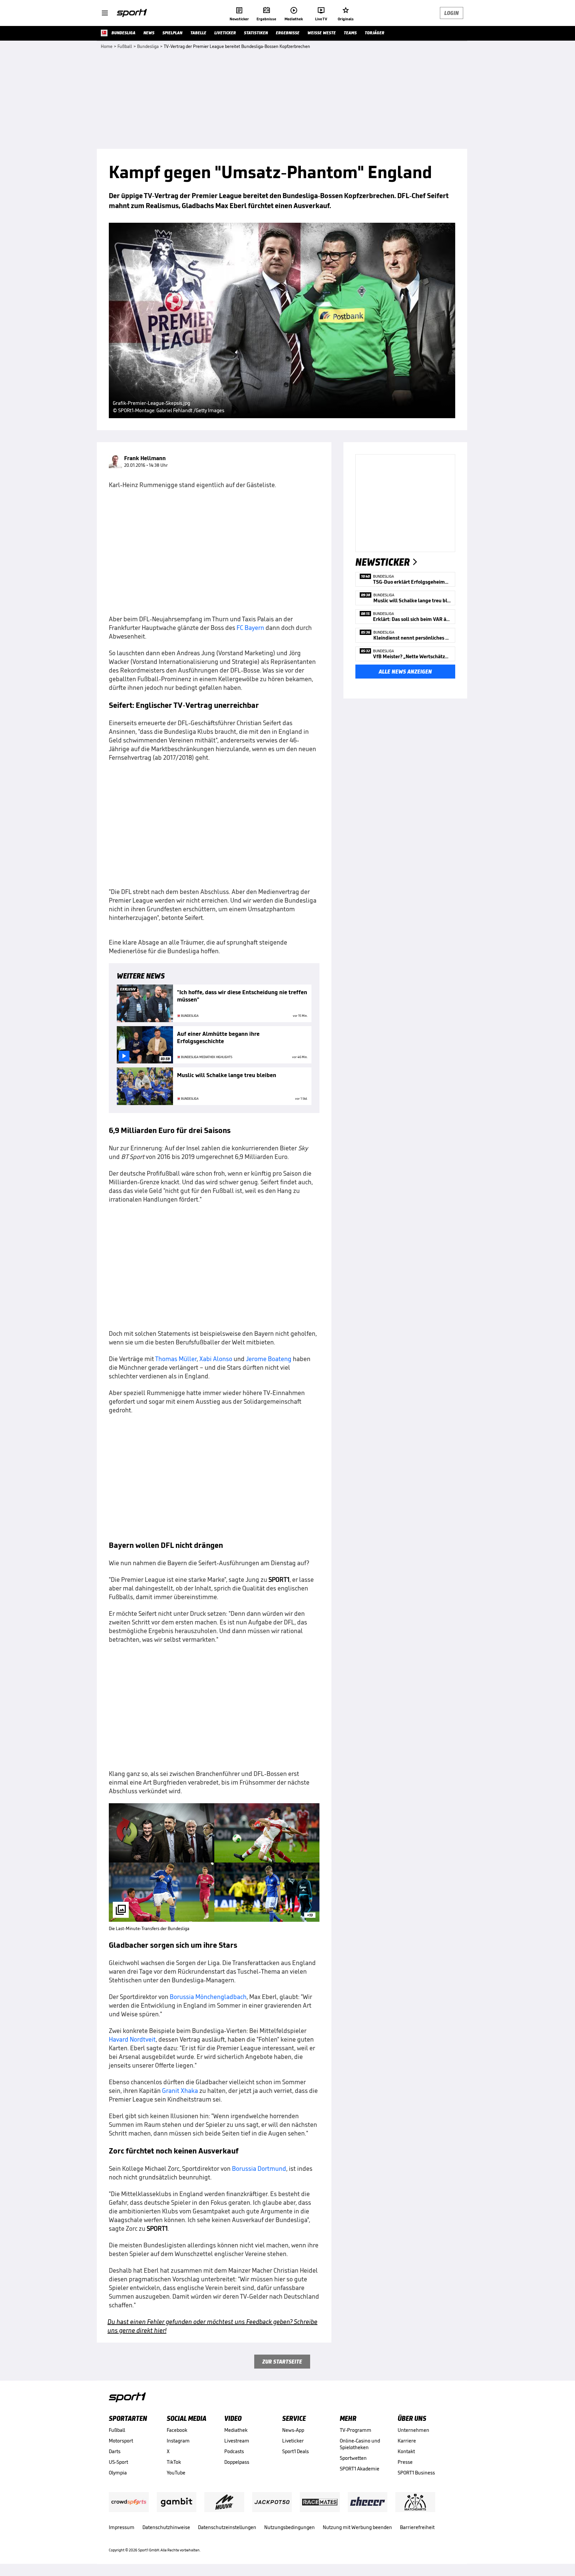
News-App (293, 2430)
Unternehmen (413, 2430)
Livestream (237, 2441)
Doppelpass (237, 2462)
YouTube (176, 2473)
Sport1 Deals (295, 2451)
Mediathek (236, 2430)
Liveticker (293, 2441)
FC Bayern (250, 628)
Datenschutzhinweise (166, 2527)
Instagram (178, 2441)
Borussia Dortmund (259, 2168)
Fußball (117, 2430)
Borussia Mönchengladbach (208, 1997)
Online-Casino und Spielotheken (360, 2444)
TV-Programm (356, 2430)
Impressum (122, 2527)
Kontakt (406, 2451)
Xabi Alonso (216, 1359)
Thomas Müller (176, 1359)
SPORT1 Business (416, 2473)
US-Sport (118, 2462)
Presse (405, 2462)
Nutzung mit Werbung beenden (357, 2527)
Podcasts (234, 2451)
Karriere (407, 2441)
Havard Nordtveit (132, 2039)
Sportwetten (353, 2458)
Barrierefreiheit (417, 2527)
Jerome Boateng (269, 1359)
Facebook (177, 2430)
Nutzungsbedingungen (289, 2527)
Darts (115, 2451)
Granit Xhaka (180, 2091)
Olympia (118, 2473)
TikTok (174, 2462)
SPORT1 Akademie (360, 2469)
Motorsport (121, 2441)
